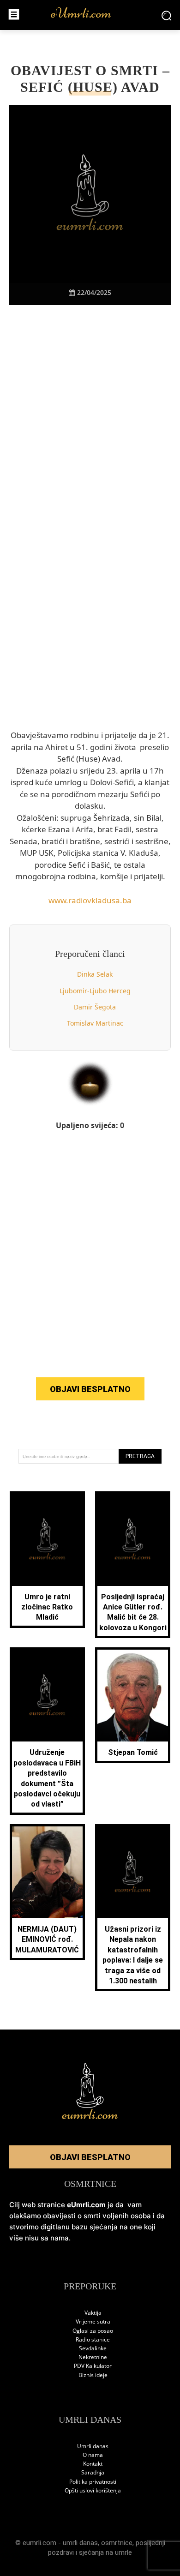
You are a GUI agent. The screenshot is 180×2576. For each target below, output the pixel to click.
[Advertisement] (90, 435)
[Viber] (79, 321)
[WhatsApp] (101, 321)
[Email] (143, 321)
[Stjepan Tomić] (133, 1696)
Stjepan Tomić (133, 1752)
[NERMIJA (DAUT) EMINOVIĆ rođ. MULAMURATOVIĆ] (47, 1872)
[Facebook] (37, 321)
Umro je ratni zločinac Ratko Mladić (47, 1607)
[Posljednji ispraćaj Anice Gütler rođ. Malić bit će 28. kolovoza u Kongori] (133, 1540)
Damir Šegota (95, 1007)
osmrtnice (117, 2543)
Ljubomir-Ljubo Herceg (95, 991)
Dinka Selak (95, 974)
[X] (58, 321)
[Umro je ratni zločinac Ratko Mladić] (47, 1540)
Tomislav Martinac (95, 1023)
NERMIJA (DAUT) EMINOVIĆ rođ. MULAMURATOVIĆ (47, 1940)
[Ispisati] (122, 321)
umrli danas (80, 2543)
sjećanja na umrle (105, 2552)
